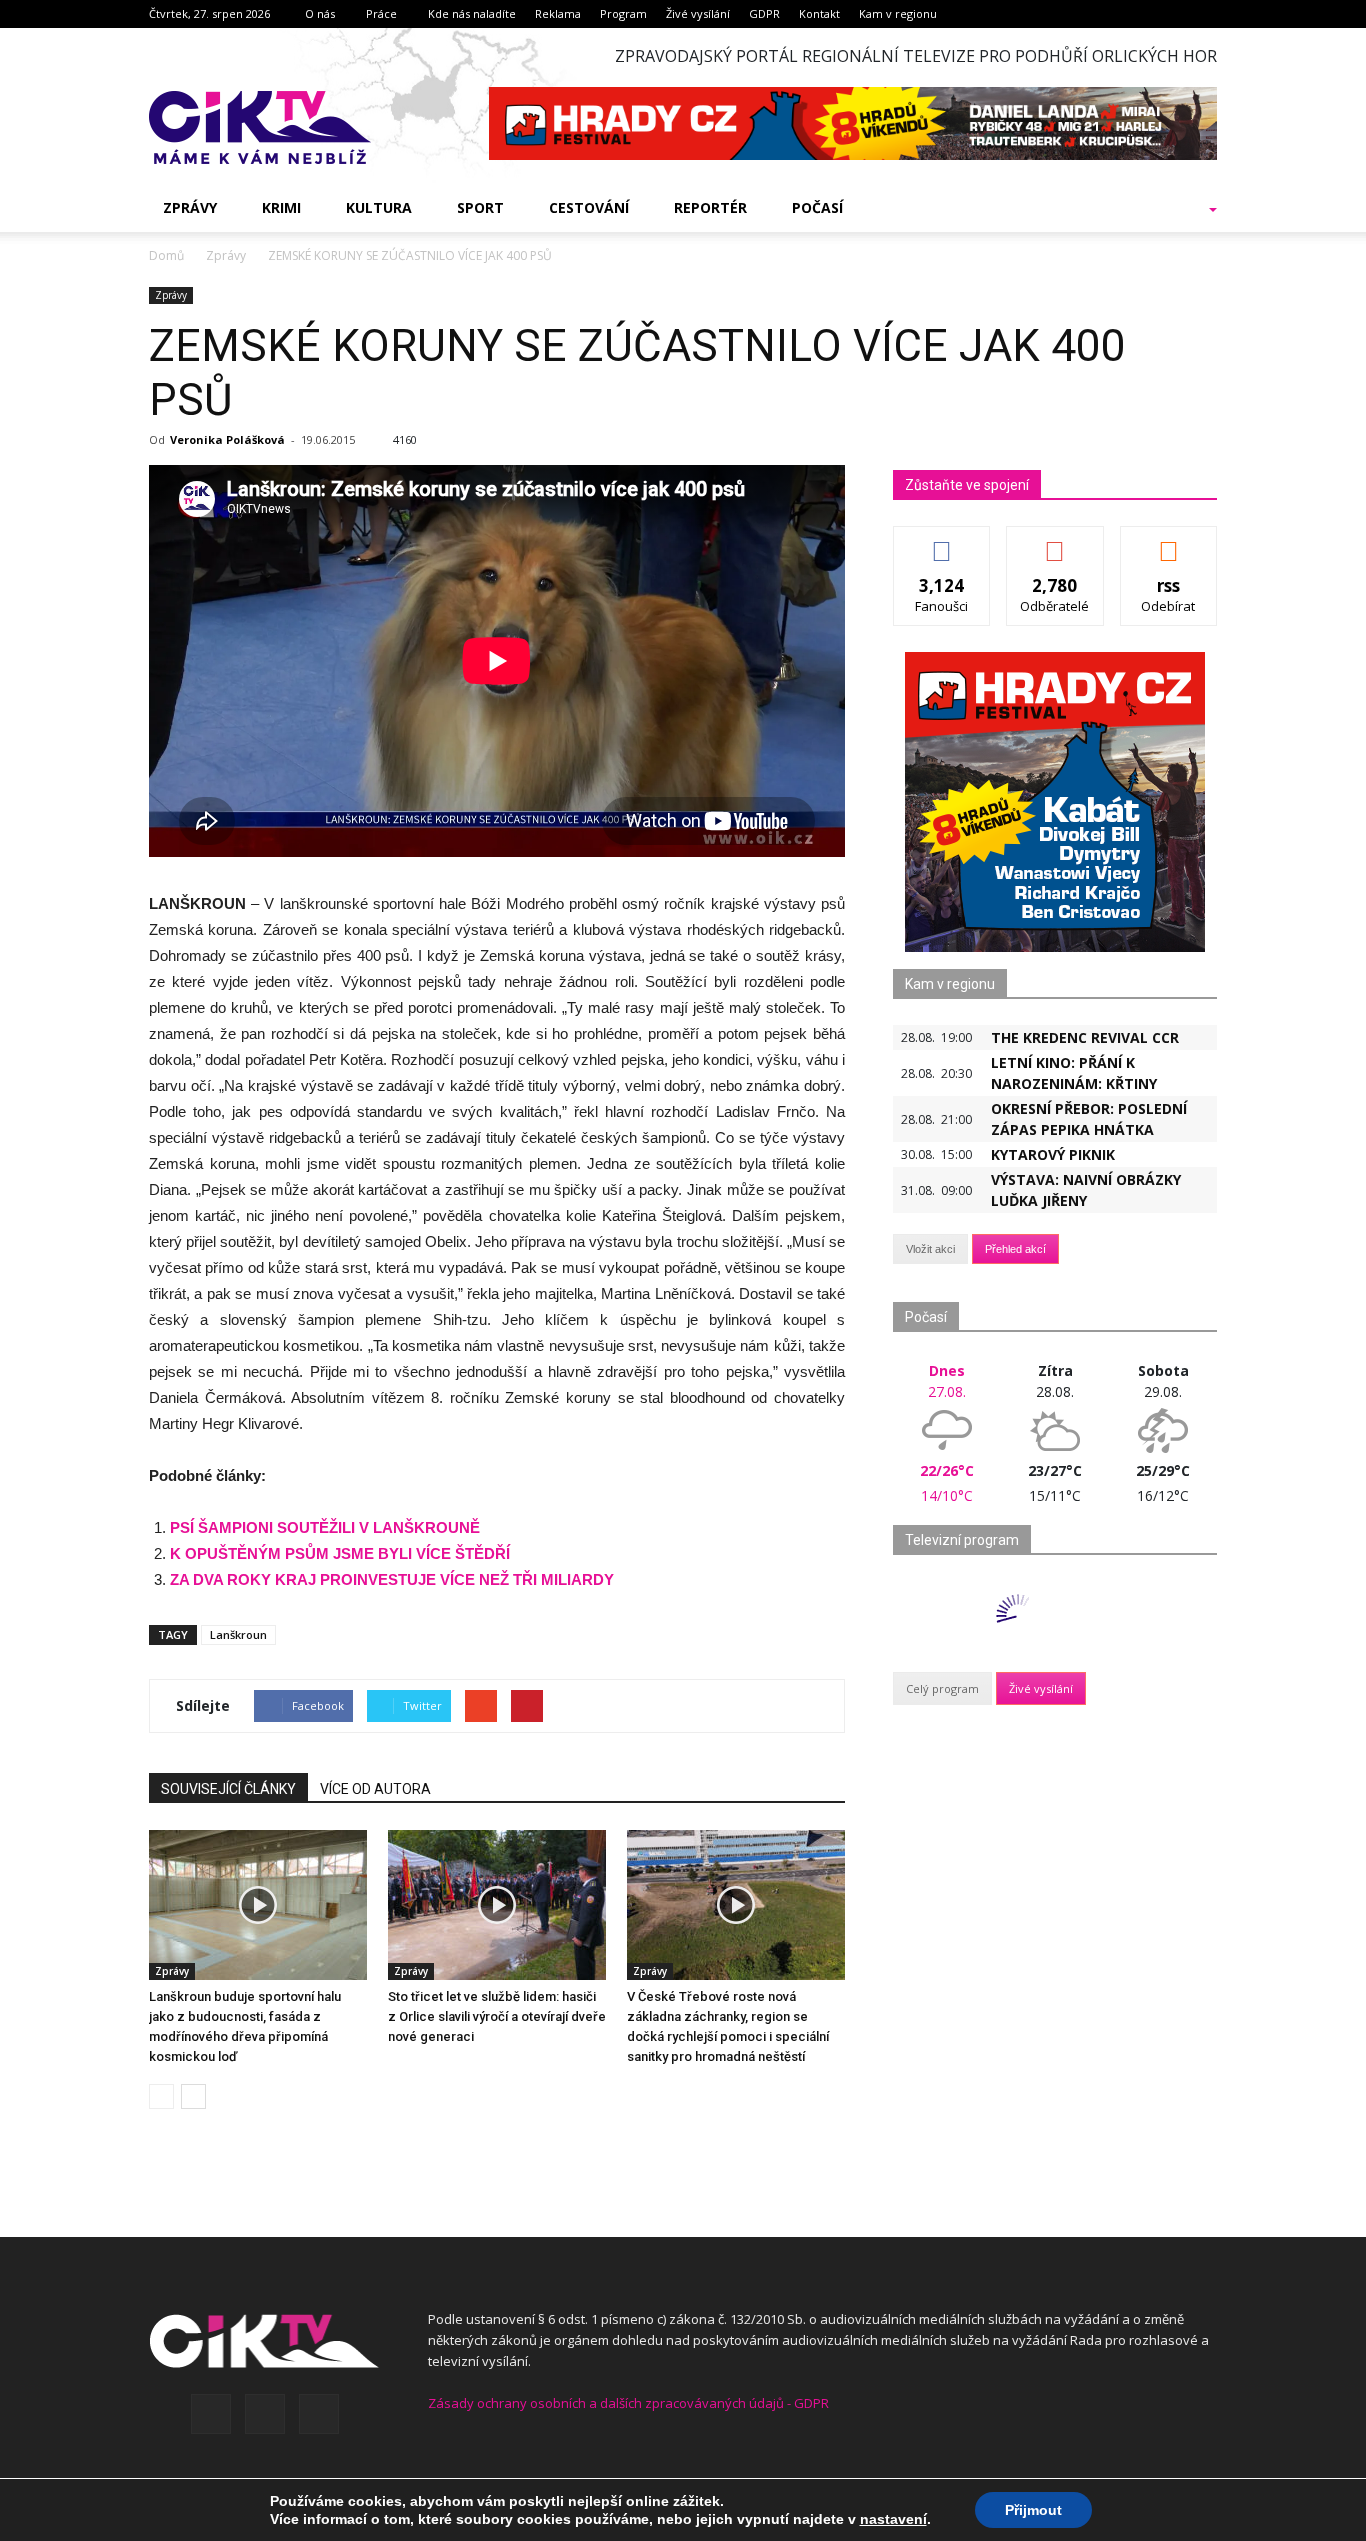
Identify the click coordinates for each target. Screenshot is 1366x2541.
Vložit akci (930, 1249)
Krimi (281, 207)
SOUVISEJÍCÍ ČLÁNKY (228, 1789)
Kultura (379, 207)
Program (623, 13)
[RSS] (265, 2414)
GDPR (764, 13)
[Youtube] (319, 2414)
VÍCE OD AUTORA (375, 1789)
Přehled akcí (1015, 1249)
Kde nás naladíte (472, 13)
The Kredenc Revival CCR (1085, 1037)
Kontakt (819, 13)
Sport (480, 207)
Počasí (817, 207)
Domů (166, 255)
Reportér (710, 207)
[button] (1187, 208)
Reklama (558, 13)
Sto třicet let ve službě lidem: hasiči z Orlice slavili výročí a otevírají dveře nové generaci (497, 2016)
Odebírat (1055, 541)
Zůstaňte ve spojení (967, 485)
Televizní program (962, 1540)
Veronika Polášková (227, 439)
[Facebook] (211, 2414)
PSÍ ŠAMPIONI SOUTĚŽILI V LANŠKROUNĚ (325, 1527)
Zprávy (190, 207)
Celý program (942, 1688)
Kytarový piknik (1053, 1154)
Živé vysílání (698, 13)
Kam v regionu (898, 13)
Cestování (589, 207)
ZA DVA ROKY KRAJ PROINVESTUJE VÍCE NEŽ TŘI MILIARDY (392, 1579)
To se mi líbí (942, 541)
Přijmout (1033, 2510)
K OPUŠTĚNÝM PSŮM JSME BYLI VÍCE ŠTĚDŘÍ (340, 1553)
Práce (381, 13)
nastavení (893, 2519)
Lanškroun (238, 1634)
